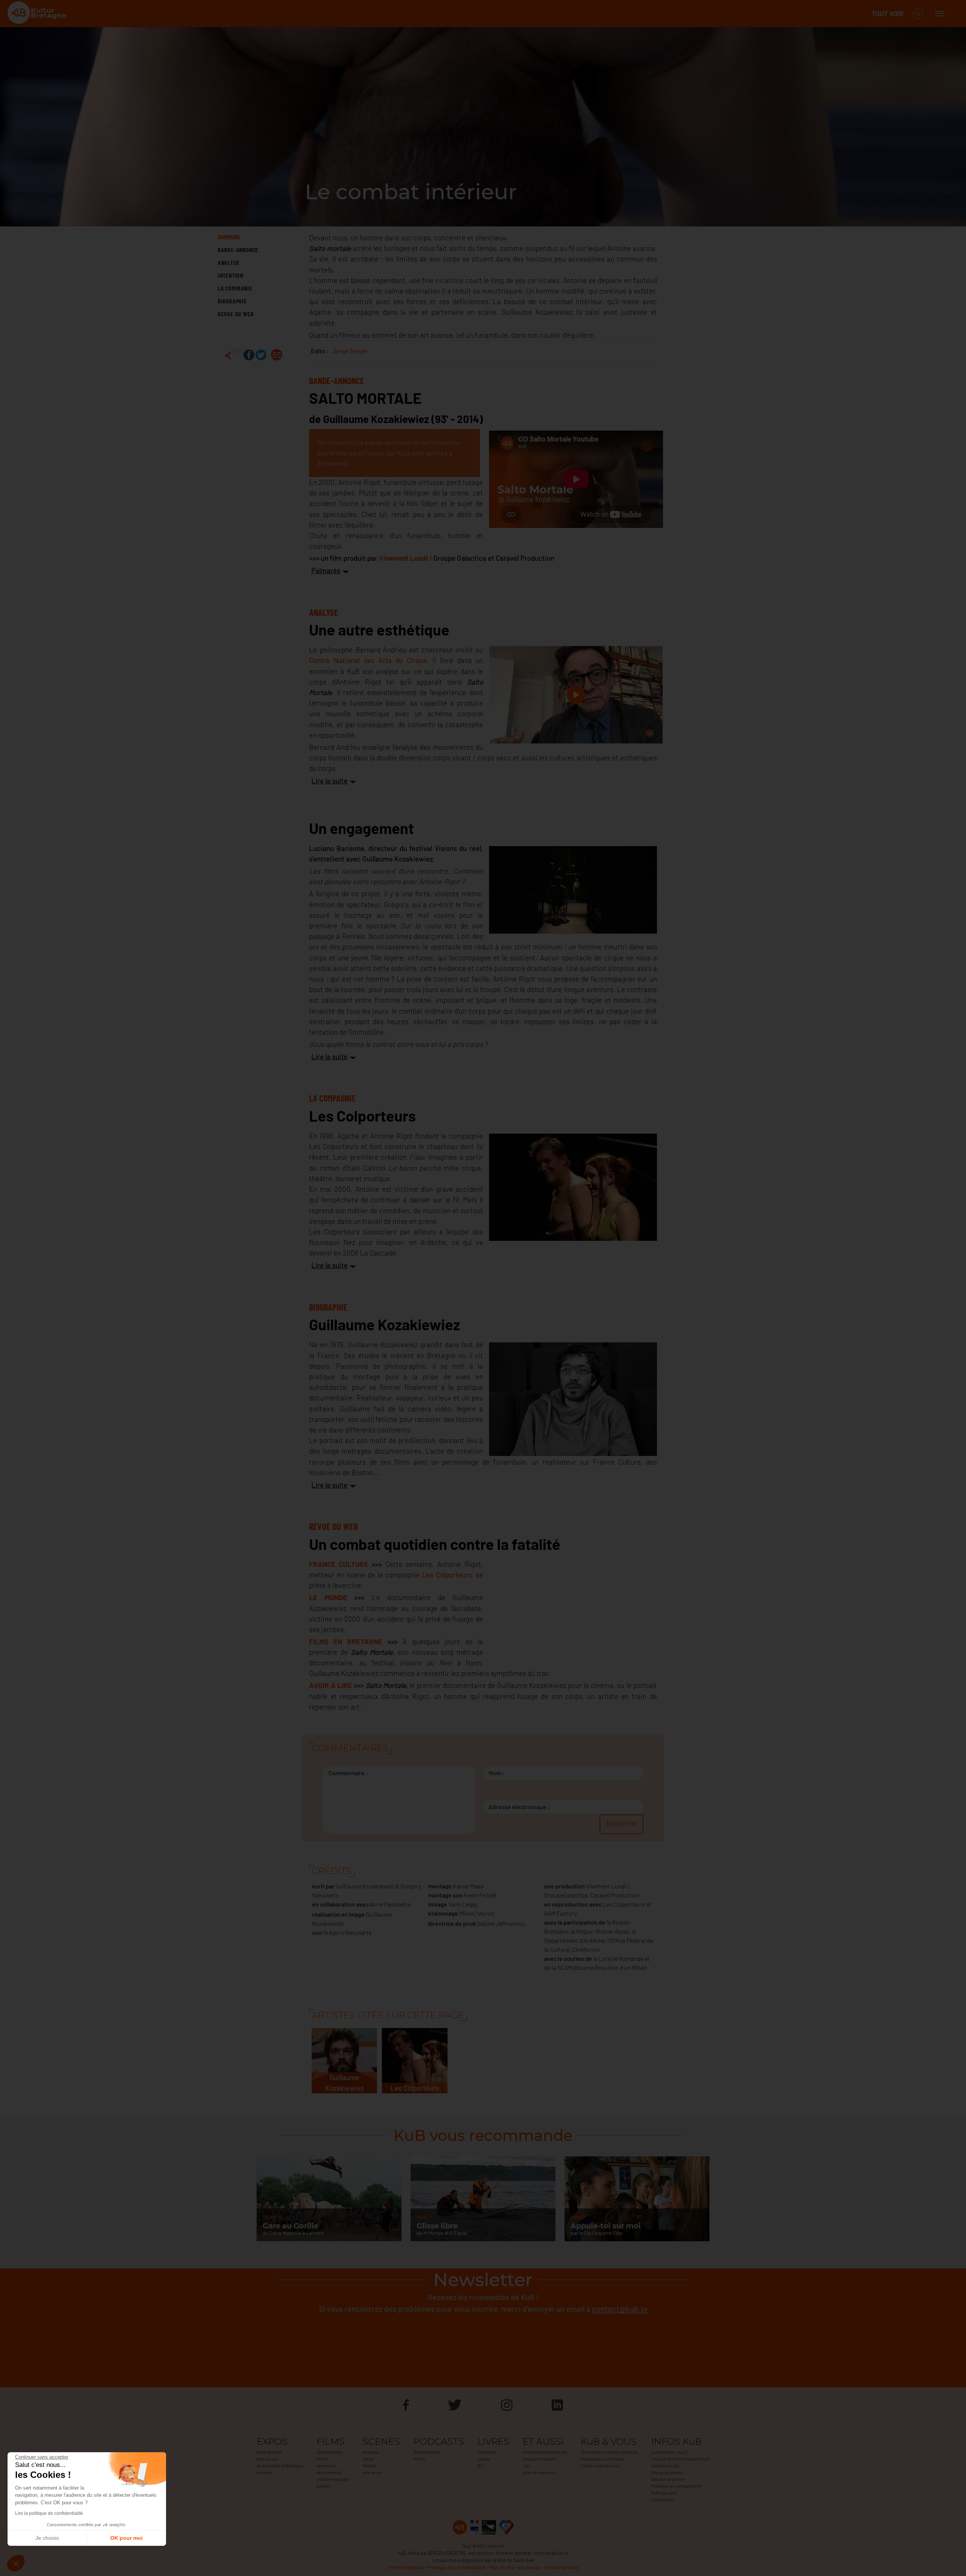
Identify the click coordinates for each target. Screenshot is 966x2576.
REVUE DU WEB (236, 314)
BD (480, 2465)
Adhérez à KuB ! (666, 2465)
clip (526, 2465)
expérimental (329, 2472)
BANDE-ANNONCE (238, 250)
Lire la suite (329, 781)
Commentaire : (348, 1773)
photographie (269, 2452)
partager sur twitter (261, 355)
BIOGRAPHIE (232, 301)
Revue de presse (667, 2472)
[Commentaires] (233, 355)
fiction (323, 2459)
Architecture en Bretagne (280, 2465)
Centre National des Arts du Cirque (368, 660)
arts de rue (372, 2472)
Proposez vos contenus (602, 2459)
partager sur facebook (249, 355)
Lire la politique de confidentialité (49, 2513)
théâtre (369, 2465)
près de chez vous (539, 2472)
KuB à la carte (664, 2493)
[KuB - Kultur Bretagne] (38, 14)
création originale (333, 2479)
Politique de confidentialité (676, 2486)
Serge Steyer (350, 351)
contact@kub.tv (620, 2309)
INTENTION (231, 275)
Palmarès (326, 570)
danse (368, 2459)
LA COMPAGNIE (235, 288)
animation (326, 2465)
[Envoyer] (277, 355)
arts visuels (268, 2459)
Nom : (497, 1773)
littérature (487, 2452)
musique (371, 2452)
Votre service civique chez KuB (609, 2452)
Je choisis (47, 2538)
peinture (265, 2472)
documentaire (330, 2452)
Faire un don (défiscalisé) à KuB (680, 2459)
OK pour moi (126, 2538)
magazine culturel (539, 2459)
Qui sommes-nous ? (670, 2452)
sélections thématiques (545, 2452)
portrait (324, 2486)
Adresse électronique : (519, 1807)
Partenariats (663, 2499)
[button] (16, 2563)
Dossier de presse (668, 2479)
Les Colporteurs (447, 1575)
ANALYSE (229, 262)
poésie (484, 2459)
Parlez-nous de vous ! (601, 2465)
